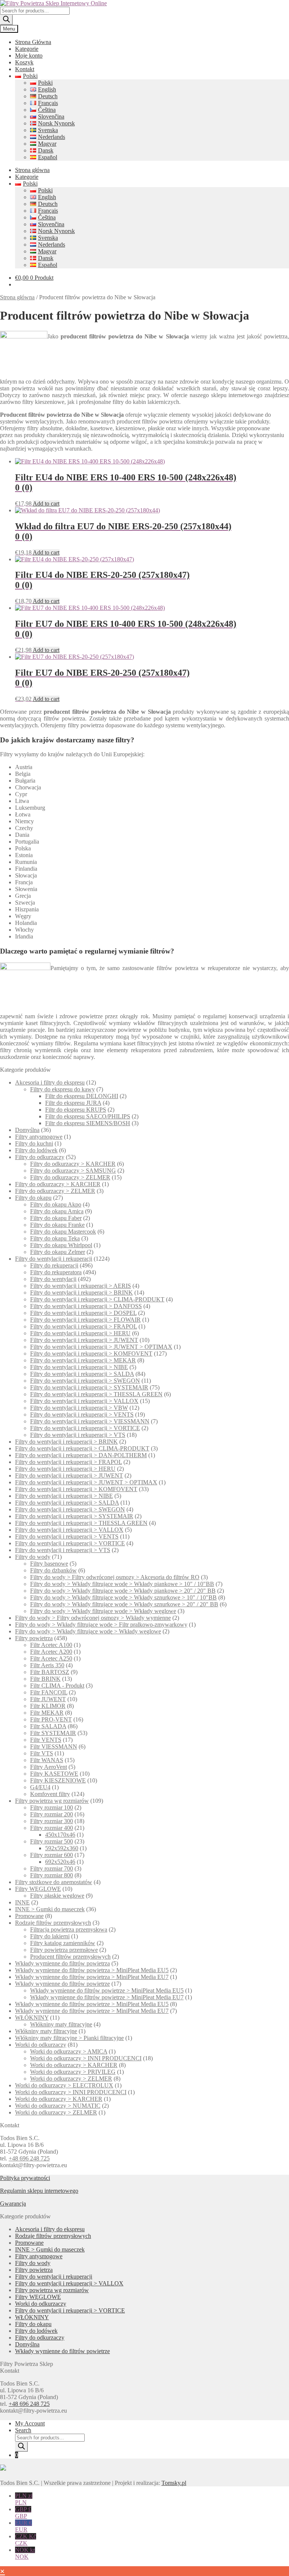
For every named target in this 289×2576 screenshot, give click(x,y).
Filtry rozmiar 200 (52, 1814)
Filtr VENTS (46, 1740)
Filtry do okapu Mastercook (63, 1232)
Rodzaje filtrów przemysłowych (53, 1923)
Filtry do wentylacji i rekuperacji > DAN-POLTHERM (81, 1455)
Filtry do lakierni (50, 1936)
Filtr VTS (42, 1753)
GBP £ (23, 2513)
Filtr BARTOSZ (50, 1672)
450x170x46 (60, 1835)
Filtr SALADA (48, 1726)
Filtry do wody (33, 1557)
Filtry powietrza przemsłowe (64, 1950)
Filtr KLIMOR (48, 1706)
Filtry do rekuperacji (54, 1265)
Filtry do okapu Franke (57, 1225)
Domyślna (27, 1130)
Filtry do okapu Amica (57, 1211)
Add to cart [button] (46, 503)
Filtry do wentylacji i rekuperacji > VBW (79, 1408)
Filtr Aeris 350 (47, 1665)
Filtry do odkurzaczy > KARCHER (73, 1164)
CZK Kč (26, 2540)
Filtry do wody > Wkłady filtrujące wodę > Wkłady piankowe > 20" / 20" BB (123, 1591)
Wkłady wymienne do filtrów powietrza (62, 1963)
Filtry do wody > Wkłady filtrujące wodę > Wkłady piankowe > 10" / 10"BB (122, 1584)
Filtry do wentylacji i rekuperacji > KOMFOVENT (91, 1354)
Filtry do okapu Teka (55, 1238)
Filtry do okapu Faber (56, 1218)
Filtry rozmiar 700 (52, 1868)
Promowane (29, 1916)
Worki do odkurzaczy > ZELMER (71, 2079)
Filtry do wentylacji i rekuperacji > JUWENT (84, 1340)
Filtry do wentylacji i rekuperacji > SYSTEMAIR (89, 1387)
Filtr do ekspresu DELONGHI (82, 1096)
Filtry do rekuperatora (56, 1272)
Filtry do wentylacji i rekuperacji (54, 1259)
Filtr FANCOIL (49, 1692)
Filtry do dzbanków (53, 1570)
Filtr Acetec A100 (51, 1645)
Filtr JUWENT (48, 1699)
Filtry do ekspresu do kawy (62, 1089)
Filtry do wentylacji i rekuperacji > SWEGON (85, 1381)
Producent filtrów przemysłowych (70, 1957)
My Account (30, 2423)
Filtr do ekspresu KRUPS (76, 1110)
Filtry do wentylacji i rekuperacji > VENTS (82, 1414)
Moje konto (29, 56)
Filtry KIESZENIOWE (58, 1780)
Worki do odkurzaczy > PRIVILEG (73, 2072)
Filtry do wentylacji (53, 1279)
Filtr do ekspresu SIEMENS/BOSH (88, 1123)
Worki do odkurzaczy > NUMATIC (58, 2106)
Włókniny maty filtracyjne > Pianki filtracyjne (69, 2038)
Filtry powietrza (34, 1638)
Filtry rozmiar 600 (52, 1855)
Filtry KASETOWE (54, 1774)
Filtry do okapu (33, 1198)
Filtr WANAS (47, 1760)
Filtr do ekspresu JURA (73, 1103)
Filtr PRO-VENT (51, 1719)
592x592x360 (62, 1848)
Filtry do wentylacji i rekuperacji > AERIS (81, 1286)
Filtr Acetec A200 (51, 1652)
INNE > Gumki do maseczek (50, 1909)
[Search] (6, 20)
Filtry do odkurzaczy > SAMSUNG (73, 1171)
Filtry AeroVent (49, 1767)
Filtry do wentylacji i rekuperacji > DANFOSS (86, 1306)
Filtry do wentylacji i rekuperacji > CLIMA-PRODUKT (97, 1299)
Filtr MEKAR (47, 1713)
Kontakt (25, 69)
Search (23, 2430)
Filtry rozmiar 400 (52, 1828)
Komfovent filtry (50, 1794)
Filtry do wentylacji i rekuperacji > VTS (78, 1435)
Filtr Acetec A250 (51, 1658)
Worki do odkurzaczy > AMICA (69, 2051)
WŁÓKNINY (32, 2018)
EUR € (24, 2526)
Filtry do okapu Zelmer (58, 1252)
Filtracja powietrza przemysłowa (69, 1929)
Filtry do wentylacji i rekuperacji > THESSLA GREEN (96, 1394)
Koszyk (24, 62)
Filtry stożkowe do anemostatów (54, 1882)
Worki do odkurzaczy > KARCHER (74, 2065)
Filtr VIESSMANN (54, 1747)
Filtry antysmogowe (39, 1137)
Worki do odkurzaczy (41, 2045)
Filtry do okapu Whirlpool (61, 1245)
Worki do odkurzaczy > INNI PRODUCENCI (86, 2058)
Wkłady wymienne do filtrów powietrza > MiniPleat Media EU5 (92, 1970)
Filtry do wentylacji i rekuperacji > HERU (80, 1333)
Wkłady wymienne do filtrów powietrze (62, 1984)
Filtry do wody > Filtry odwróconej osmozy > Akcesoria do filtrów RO (115, 1577)
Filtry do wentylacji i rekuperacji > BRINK (81, 1293)
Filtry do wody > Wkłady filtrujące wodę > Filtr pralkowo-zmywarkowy (101, 1625)
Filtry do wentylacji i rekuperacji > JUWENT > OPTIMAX (101, 1347)
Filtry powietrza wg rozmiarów (52, 1801)
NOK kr (25, 2553)
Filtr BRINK (45, 1679)
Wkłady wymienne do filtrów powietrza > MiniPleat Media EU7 (92, 1977)
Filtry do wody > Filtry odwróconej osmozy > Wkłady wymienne (93, 1618)
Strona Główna (33, 42)
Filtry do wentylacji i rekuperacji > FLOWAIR (85, 1320)
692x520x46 (60, 1862)
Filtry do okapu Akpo (56, 1204)
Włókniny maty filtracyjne (61, 2024)
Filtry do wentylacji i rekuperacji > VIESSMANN (90, 1421)
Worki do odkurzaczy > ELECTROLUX (64, 2085)
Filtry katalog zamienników (63, 1943)
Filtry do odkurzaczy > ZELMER (70, 1177)
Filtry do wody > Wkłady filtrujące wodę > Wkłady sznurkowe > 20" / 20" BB (124, 1604)
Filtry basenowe (49, 1564)
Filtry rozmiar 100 (52, 1807)
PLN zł (24, 2499)
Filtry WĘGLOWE (38, 1889)
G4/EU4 (40, 1787)
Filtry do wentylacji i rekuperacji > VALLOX (84, 1401)
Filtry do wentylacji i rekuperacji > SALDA (82, 1374)
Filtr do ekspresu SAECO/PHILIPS (88, 1116)
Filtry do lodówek (36, 1150)
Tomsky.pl (174, 2483)
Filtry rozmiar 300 (52, 1821)
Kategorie (27, 49)
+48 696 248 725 (29, 2158)
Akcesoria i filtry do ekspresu (50, 1082)
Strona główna (32, 170)
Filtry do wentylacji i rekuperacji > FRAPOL (84, 1326)
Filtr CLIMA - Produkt (57, 1686)
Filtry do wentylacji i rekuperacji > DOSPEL (83, 1313)
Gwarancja (13, 2204)
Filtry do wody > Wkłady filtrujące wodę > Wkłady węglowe (103, 1611)
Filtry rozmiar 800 (52, 1875)
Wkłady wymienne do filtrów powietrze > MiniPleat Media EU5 (107, 1990)
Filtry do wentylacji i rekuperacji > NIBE (79, 1367)
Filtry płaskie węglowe (57, 1896)
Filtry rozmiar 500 (52, 1841)
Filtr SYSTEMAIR (53, 1733)
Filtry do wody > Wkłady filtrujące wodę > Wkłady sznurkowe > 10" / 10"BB (123, 1597)
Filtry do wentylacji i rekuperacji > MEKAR (83, 1360)
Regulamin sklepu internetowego (39, 2191)
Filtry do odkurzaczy (40, 1157)
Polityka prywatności (25, 2178)
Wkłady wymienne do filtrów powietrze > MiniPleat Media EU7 (107, 1997)
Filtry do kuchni (34, 1143)
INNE (22, 1902)
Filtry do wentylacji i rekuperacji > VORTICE (85, 1428)
